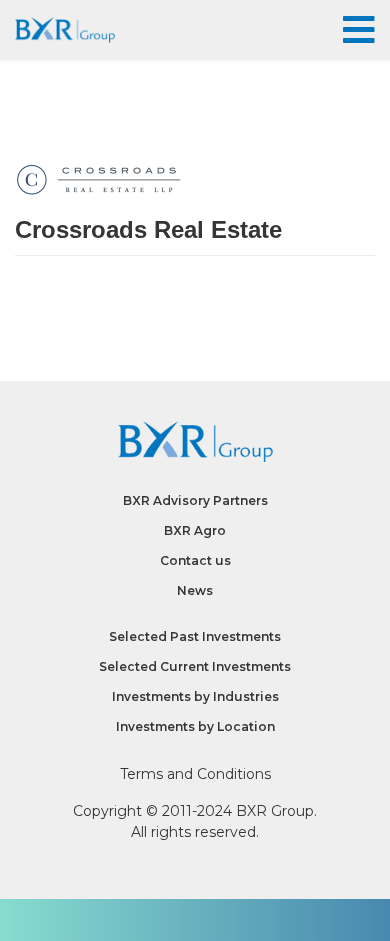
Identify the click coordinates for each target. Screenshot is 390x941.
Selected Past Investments (195, 636)
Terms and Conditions (195, 774)
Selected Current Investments (195, 666)
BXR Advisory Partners (195, 500)
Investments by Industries (195, 696)
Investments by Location (195, 726)
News (195, 590)
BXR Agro (195, 530)
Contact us (195, 560)
